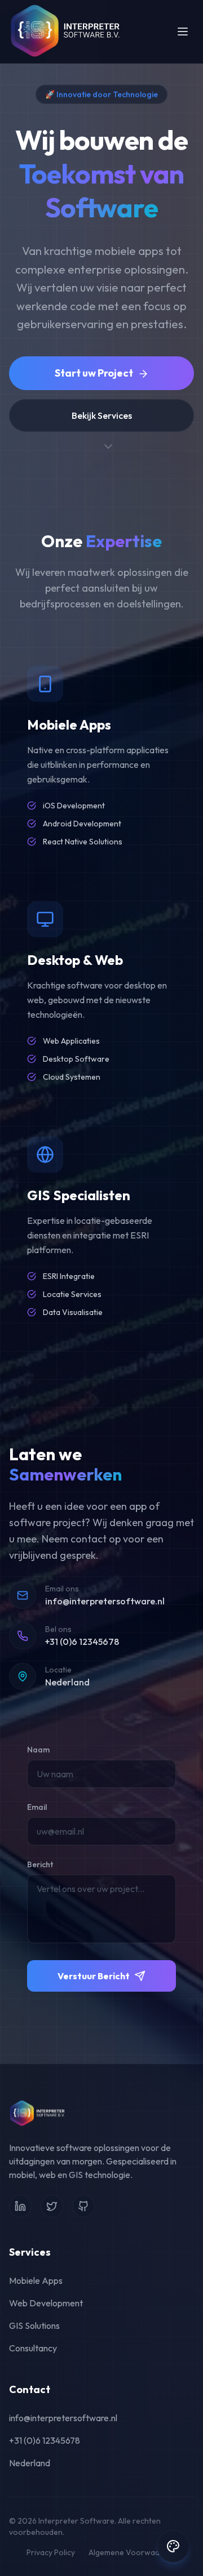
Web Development (46, 2303)
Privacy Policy (51, 2552)
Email (37, 1807)
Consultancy (33, 2348)
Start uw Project (94, 373)
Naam (38, 1750)
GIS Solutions (34, 2325)
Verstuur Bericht (94, 1976)
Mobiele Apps (36, 2280)
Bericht (40, 1864)
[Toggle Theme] (173, 2546)
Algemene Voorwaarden (133, 2552)
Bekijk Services (102, 415)
